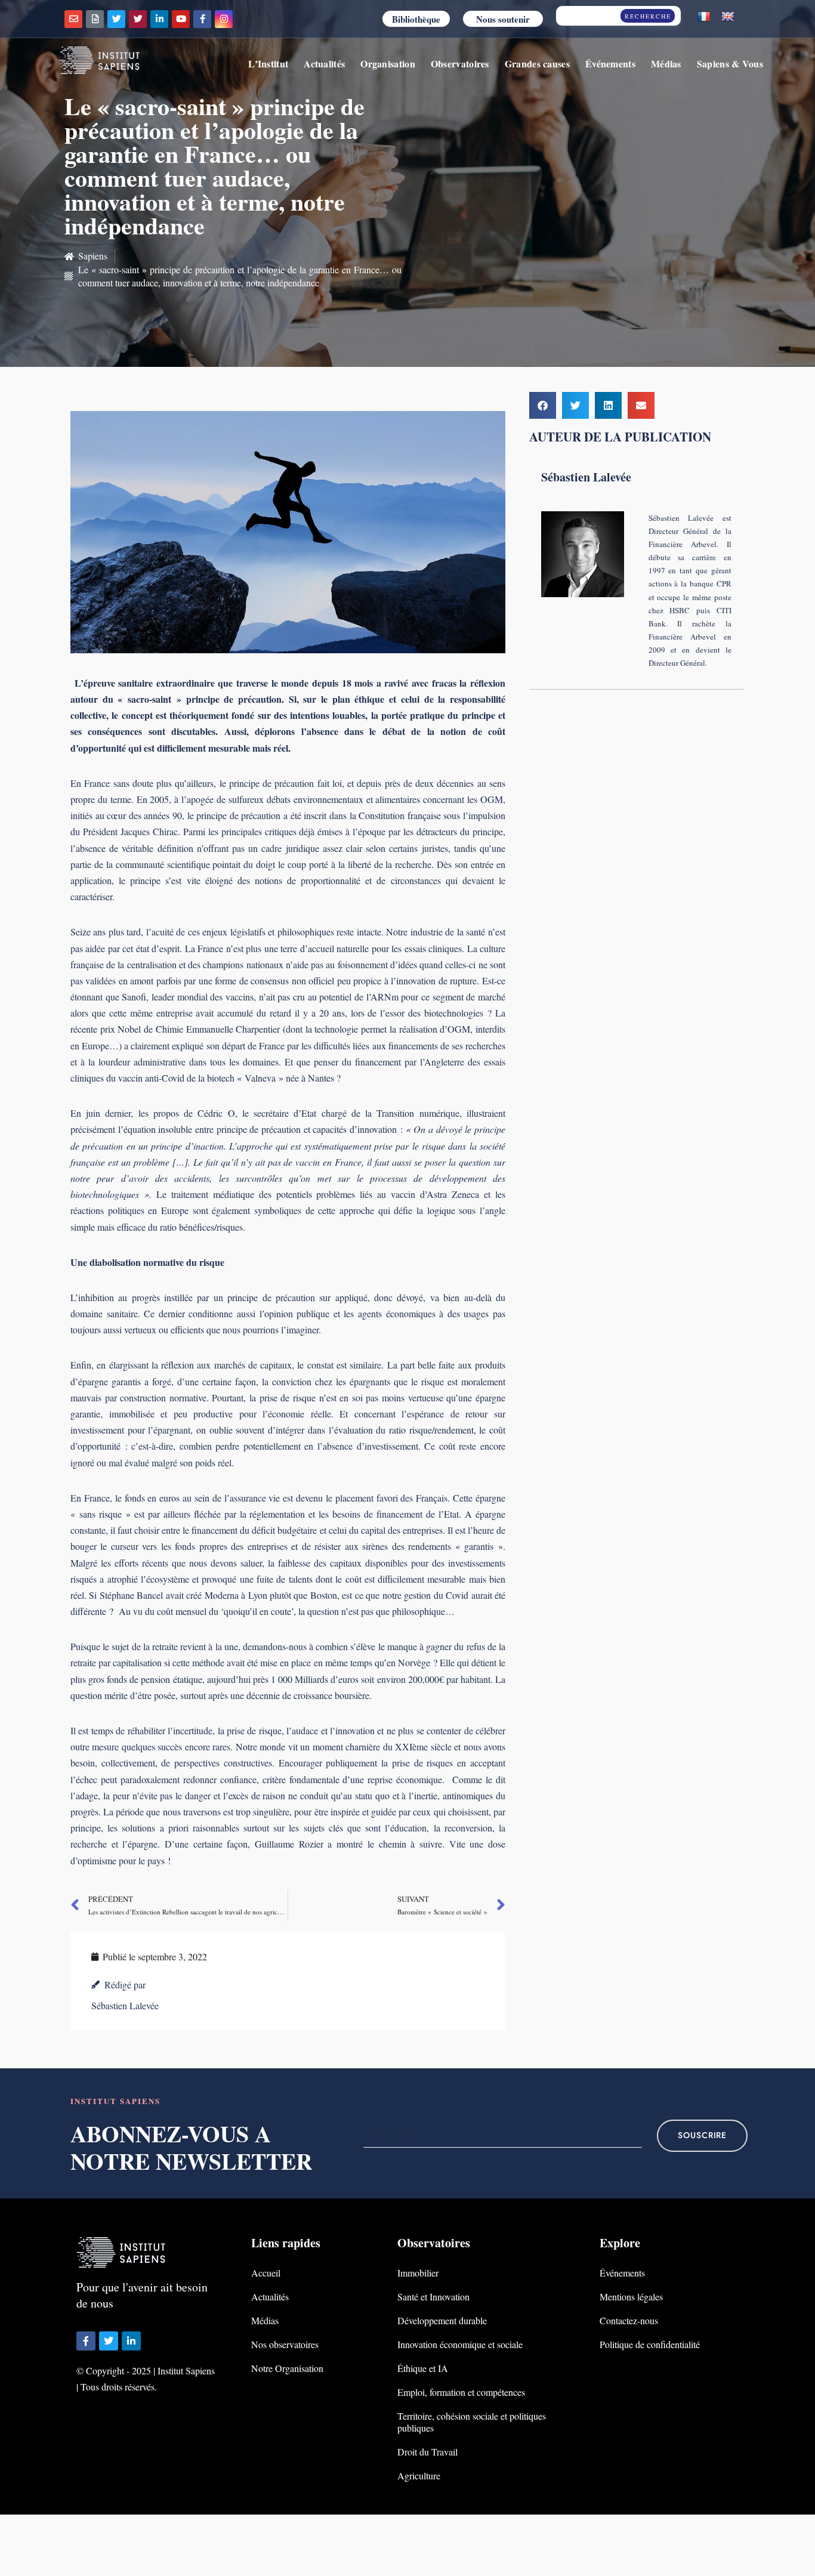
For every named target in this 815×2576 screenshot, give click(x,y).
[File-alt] (95, 19)
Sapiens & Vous (730, 64)
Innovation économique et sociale (460, 2344)
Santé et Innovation (433, 2297)
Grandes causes (537, 64)
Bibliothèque (416, 19)
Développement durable (442, 2320)
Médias (666, 64)
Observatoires (460, 64)
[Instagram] (224, 19)
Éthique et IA (423, 2368)
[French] (704, 17)
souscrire (702, 2135)
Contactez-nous (629, 2320)
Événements (610, 64)
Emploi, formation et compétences (461, 2392)
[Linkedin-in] (159, 19)
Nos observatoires (285, 2344)
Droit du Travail (427, 2452)
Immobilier (418, 2273)
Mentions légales (631, 2297)
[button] (543, 405)
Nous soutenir (503, 19)
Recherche (648, 16)
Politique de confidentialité (650, 2344)
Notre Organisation (287, 2368)
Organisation (388, 64)
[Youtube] (181, 19)
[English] (728, 17)
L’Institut (268, 64)
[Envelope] (73, 19)
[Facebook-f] (202, 19)
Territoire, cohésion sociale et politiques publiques (472, 2422)
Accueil (266, 2273)
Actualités (324, 64)
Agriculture (419, 2475)
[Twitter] (116, 19)
